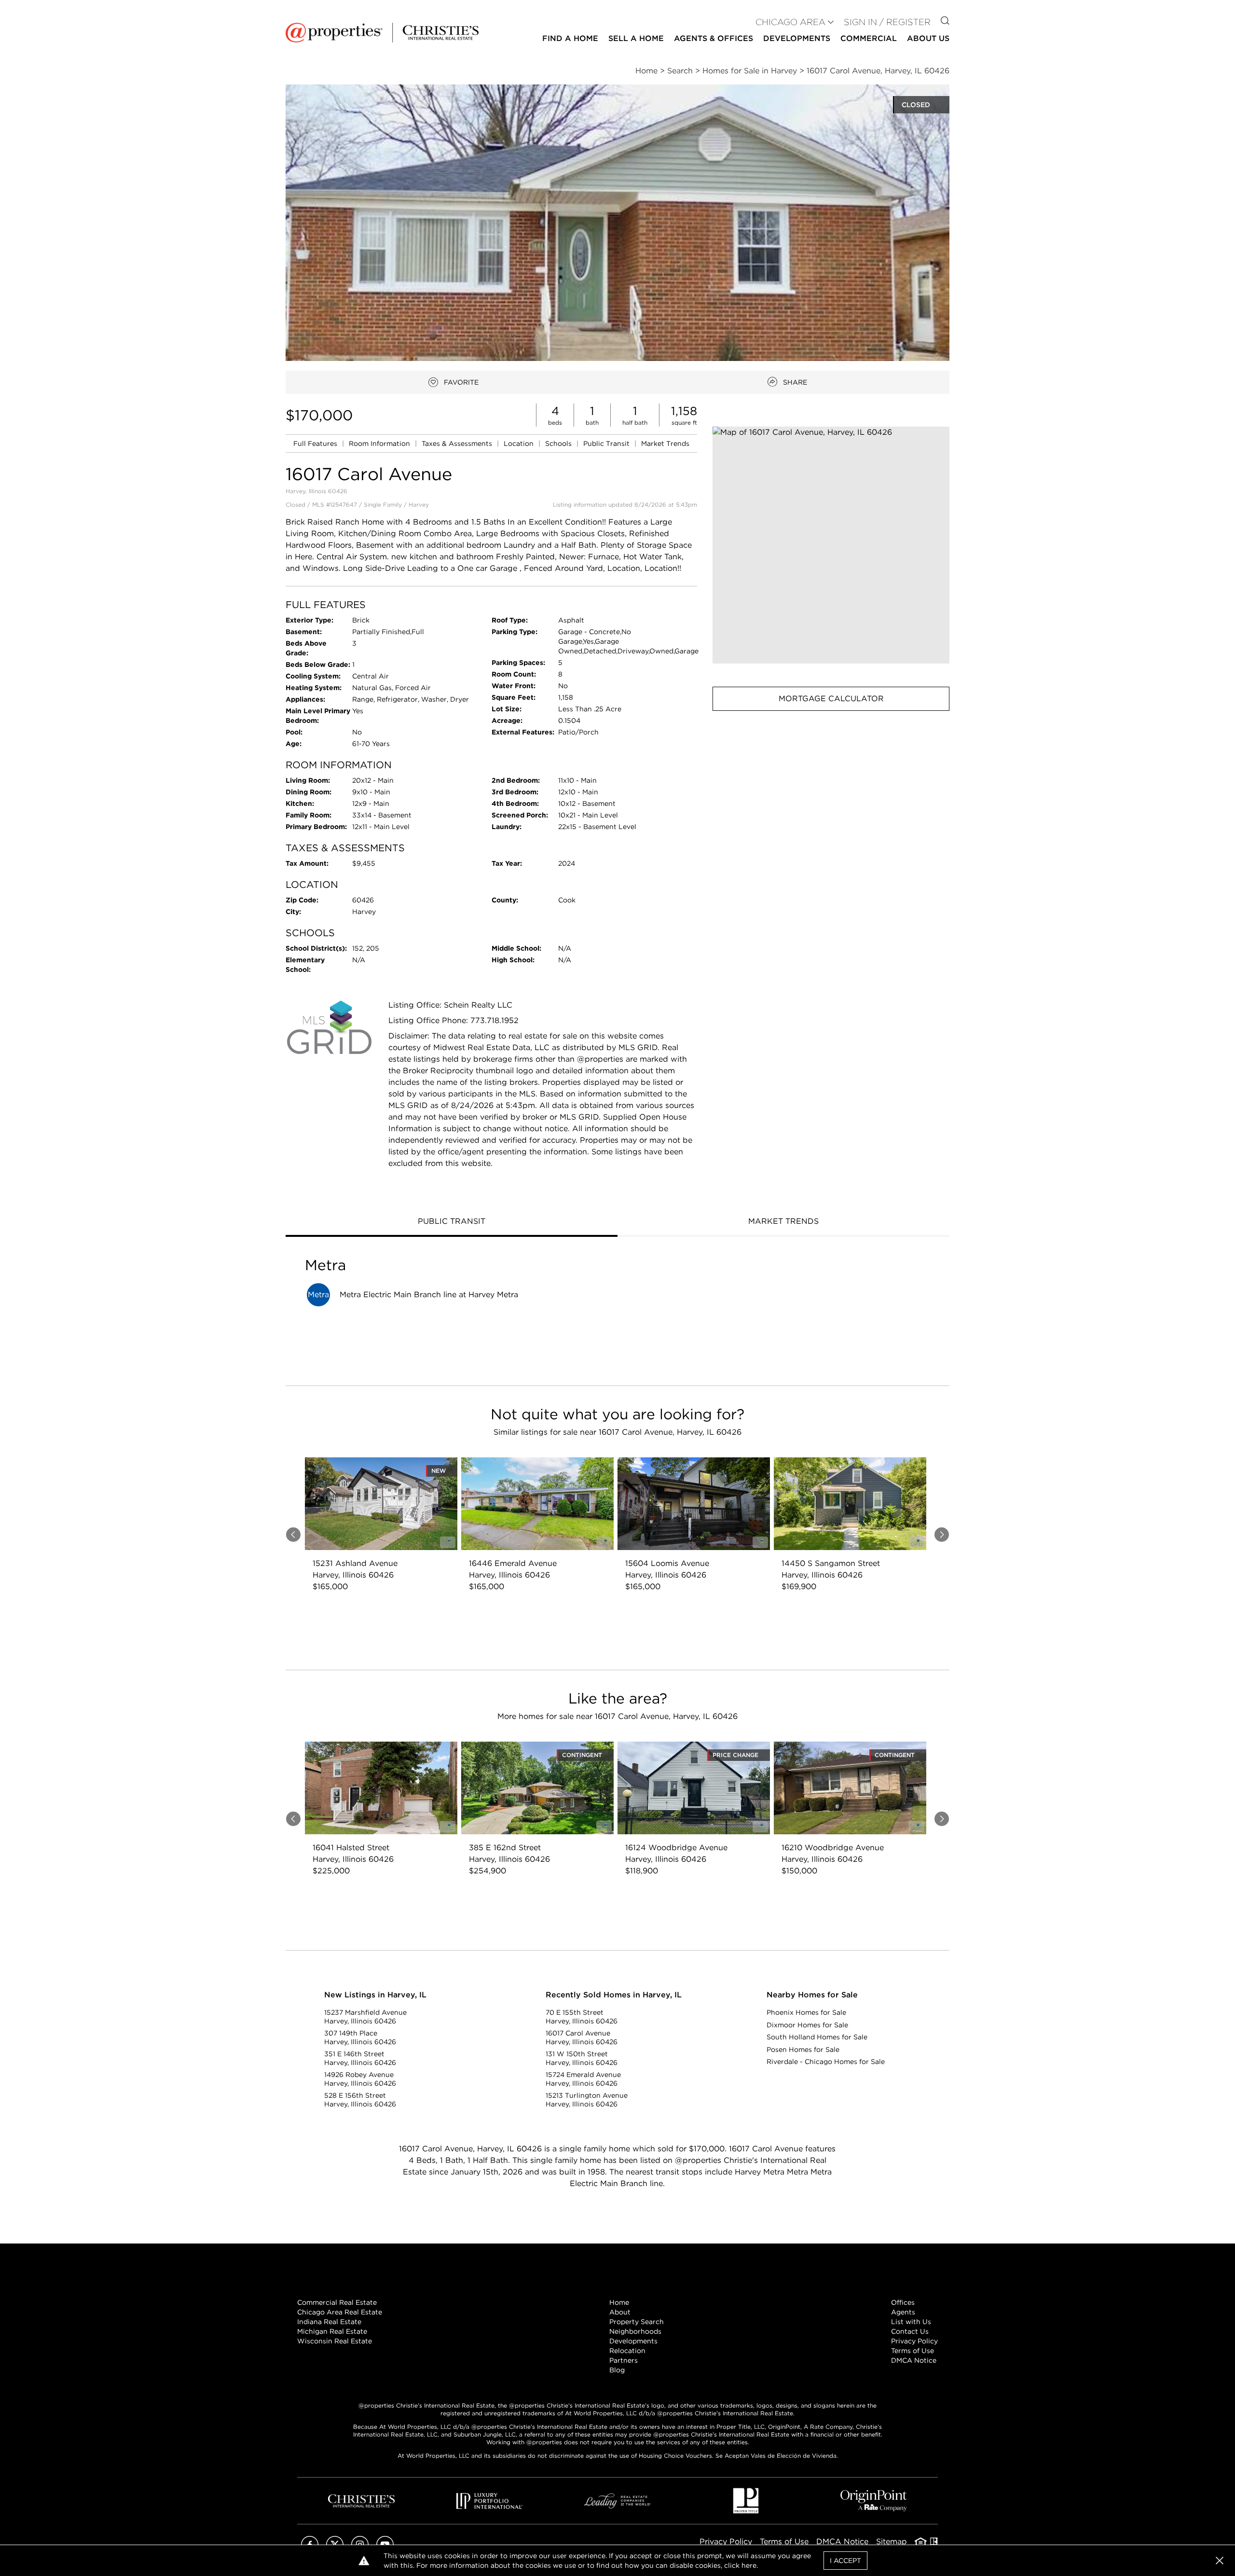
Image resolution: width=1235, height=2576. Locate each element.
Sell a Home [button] (636, 38)
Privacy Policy (914, 2341)
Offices (903, 2302)
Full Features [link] (316, 443)
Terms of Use (913, 2351)
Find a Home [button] (570, 38)
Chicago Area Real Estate (340, 2312)
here (749, 2565)
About (620, 2312)
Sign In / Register (887, 22)
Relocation (627, 2351)
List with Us (911, 2322)
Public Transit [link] (607, 443)
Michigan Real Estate (332, 2331)
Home (619, 2302)
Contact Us (910, 2331)
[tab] (452, 1222)
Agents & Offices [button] (714, 38)
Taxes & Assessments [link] (458, 443)
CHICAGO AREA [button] (790, 22)
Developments (797, 38)
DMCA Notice (914, 2360)
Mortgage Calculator (831, 699)
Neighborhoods (635, 2331)
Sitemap (892, 2541)
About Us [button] (928, 38)
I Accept (845, 2561)
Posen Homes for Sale (803, 2050)
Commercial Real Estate (337, 2302)
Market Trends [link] (665, 443)
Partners (624, 2360)
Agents (903, 2312)
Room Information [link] (380, 443)
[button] (831, 545)
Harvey (419, 505)
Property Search (637, 2322)
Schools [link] (559, 443)
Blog (617, 2370)
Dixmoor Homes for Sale (807, 2025)
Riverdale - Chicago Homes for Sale (826, 2062)
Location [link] (520, 443)
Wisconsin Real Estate (335, 2341)
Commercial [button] (869, 38)
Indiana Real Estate (329, 2322)
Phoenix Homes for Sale (806, 2012)
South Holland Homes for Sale (817, 2037)
